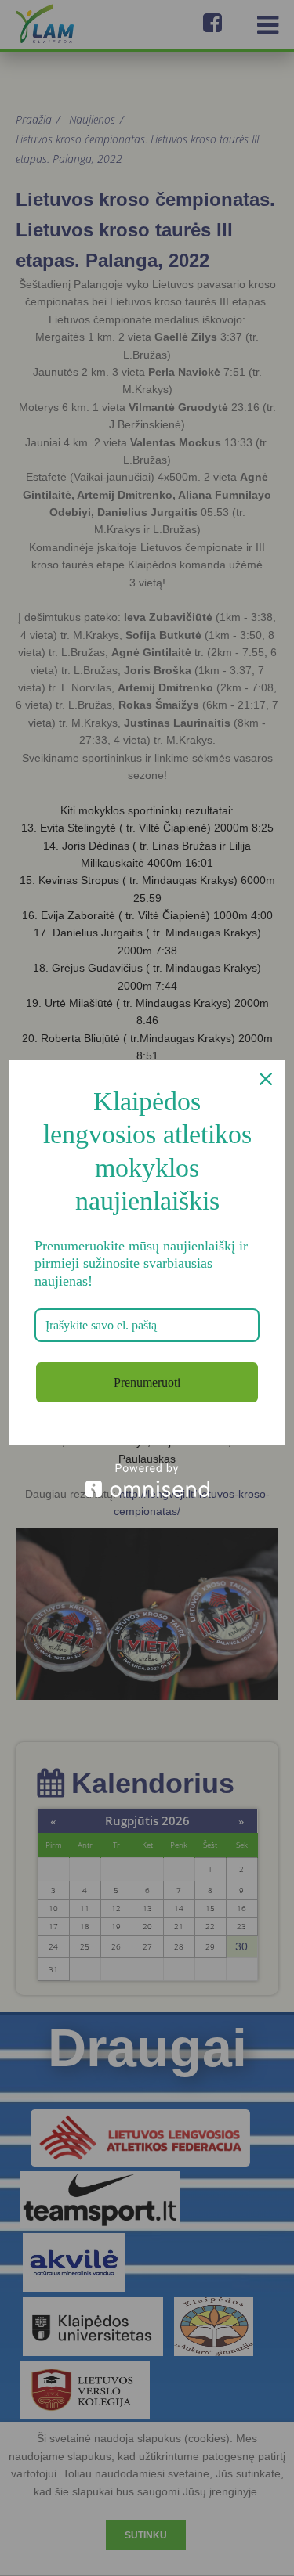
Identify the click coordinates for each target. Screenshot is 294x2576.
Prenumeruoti (147, 1382)
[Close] (266, 1079)
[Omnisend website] (147, 1480)
